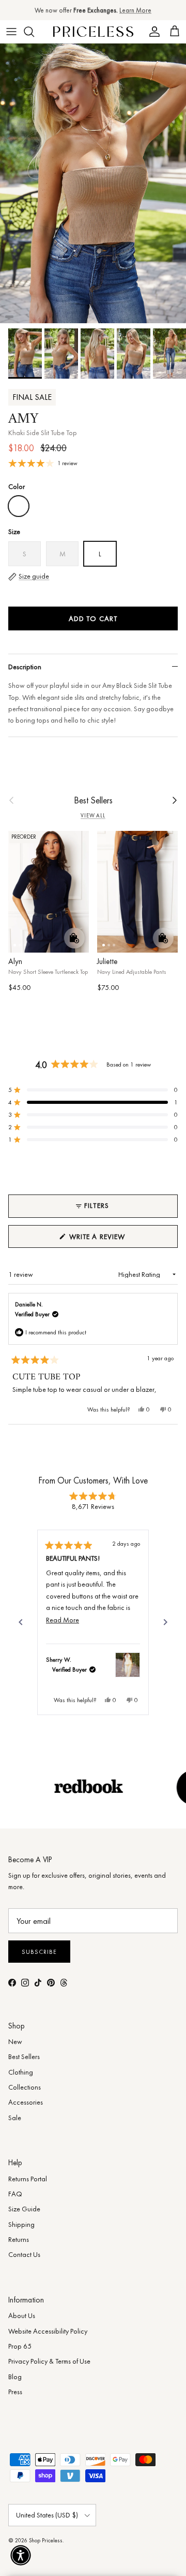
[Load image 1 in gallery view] (93, 183)
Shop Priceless (46, 2540)
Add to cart (93, 618)
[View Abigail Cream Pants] (128, 1665)
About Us (22, 2315)
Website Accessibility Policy (48, 2331)
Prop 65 (20, 2346)
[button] (93, 1090)
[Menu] (11, 32)
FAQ (15, 2194)
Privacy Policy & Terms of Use (49, 2361)
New (15, 2041)
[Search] (34, 32)
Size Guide (24, 2209)
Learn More (135, 10)
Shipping (21, 2224)
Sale (15, 2118)
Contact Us (24, 2254)
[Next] (165, 1622)
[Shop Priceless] (93, 31)
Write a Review (115, 1240)
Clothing (21, 2072)
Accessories (26, 2102)
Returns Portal (28, 2179)
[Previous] (21, 1622)
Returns (19, 2239)
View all (93, 816)
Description (25, 667)
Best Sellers (93, 800)
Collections (25, 2087)
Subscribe (39, 1952)
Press (15, 2392)
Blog (15, 2377)
